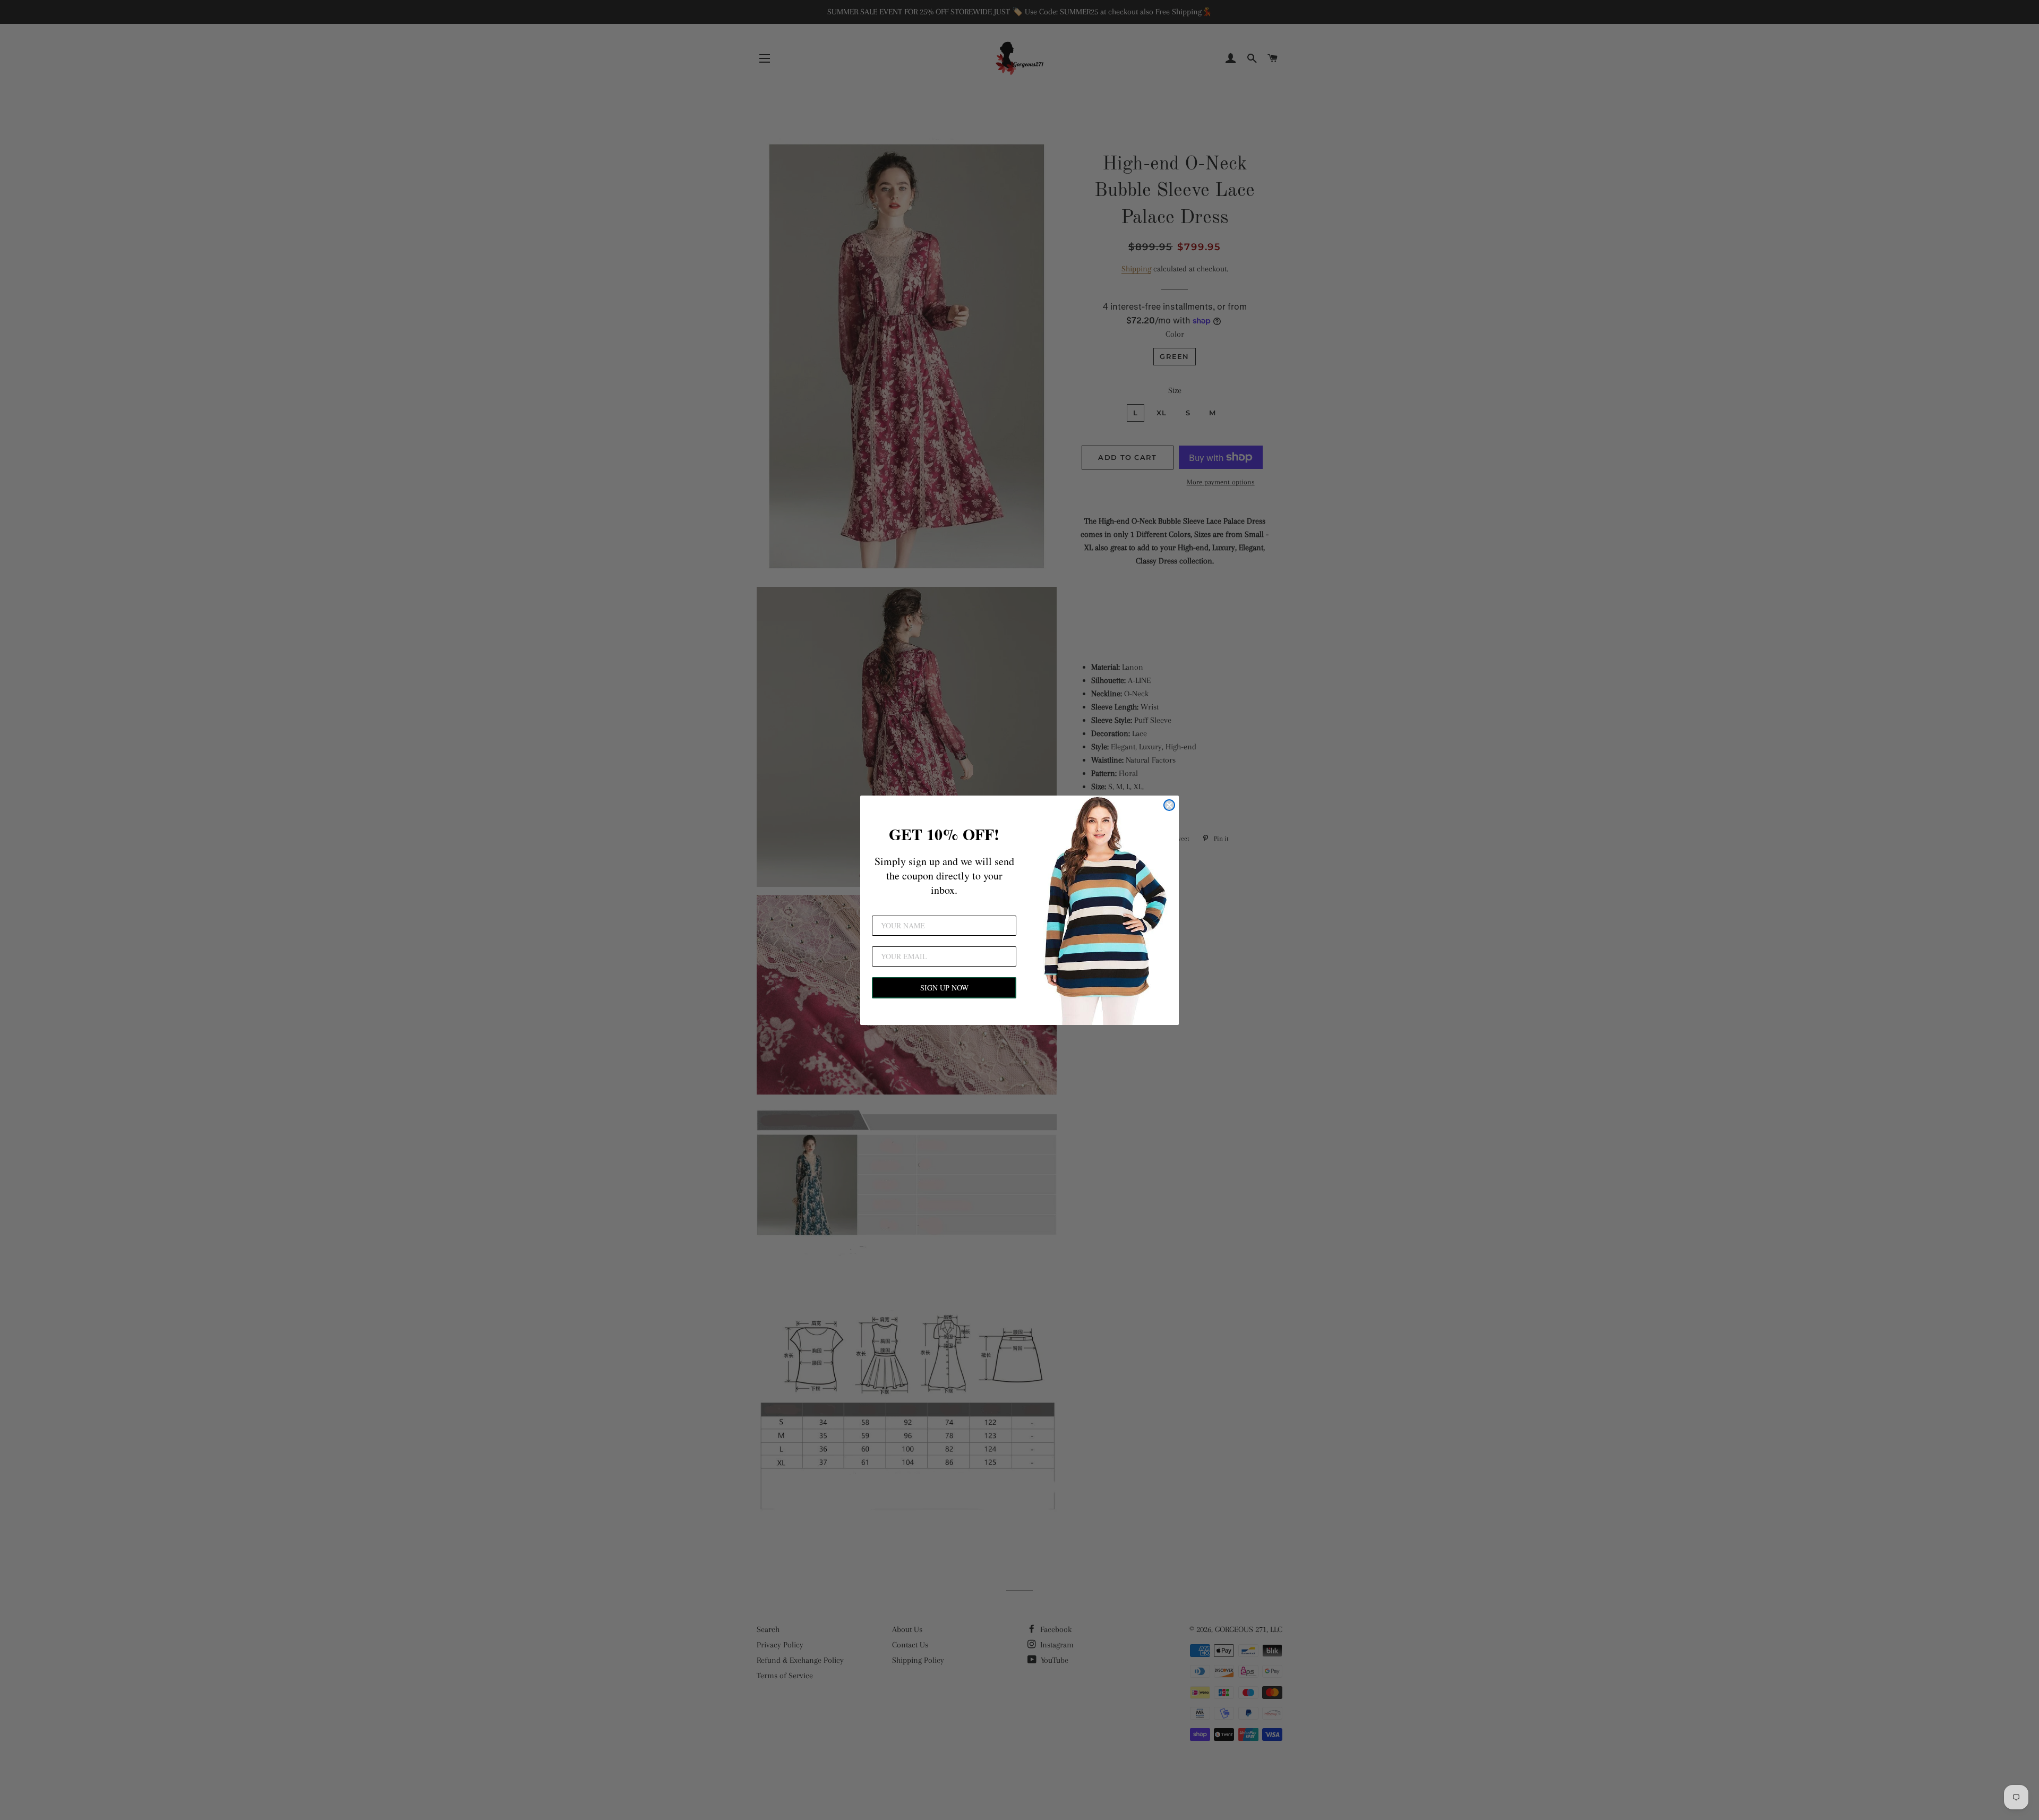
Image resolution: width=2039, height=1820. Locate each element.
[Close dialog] (1169, 805)
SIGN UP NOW (944, 988)
